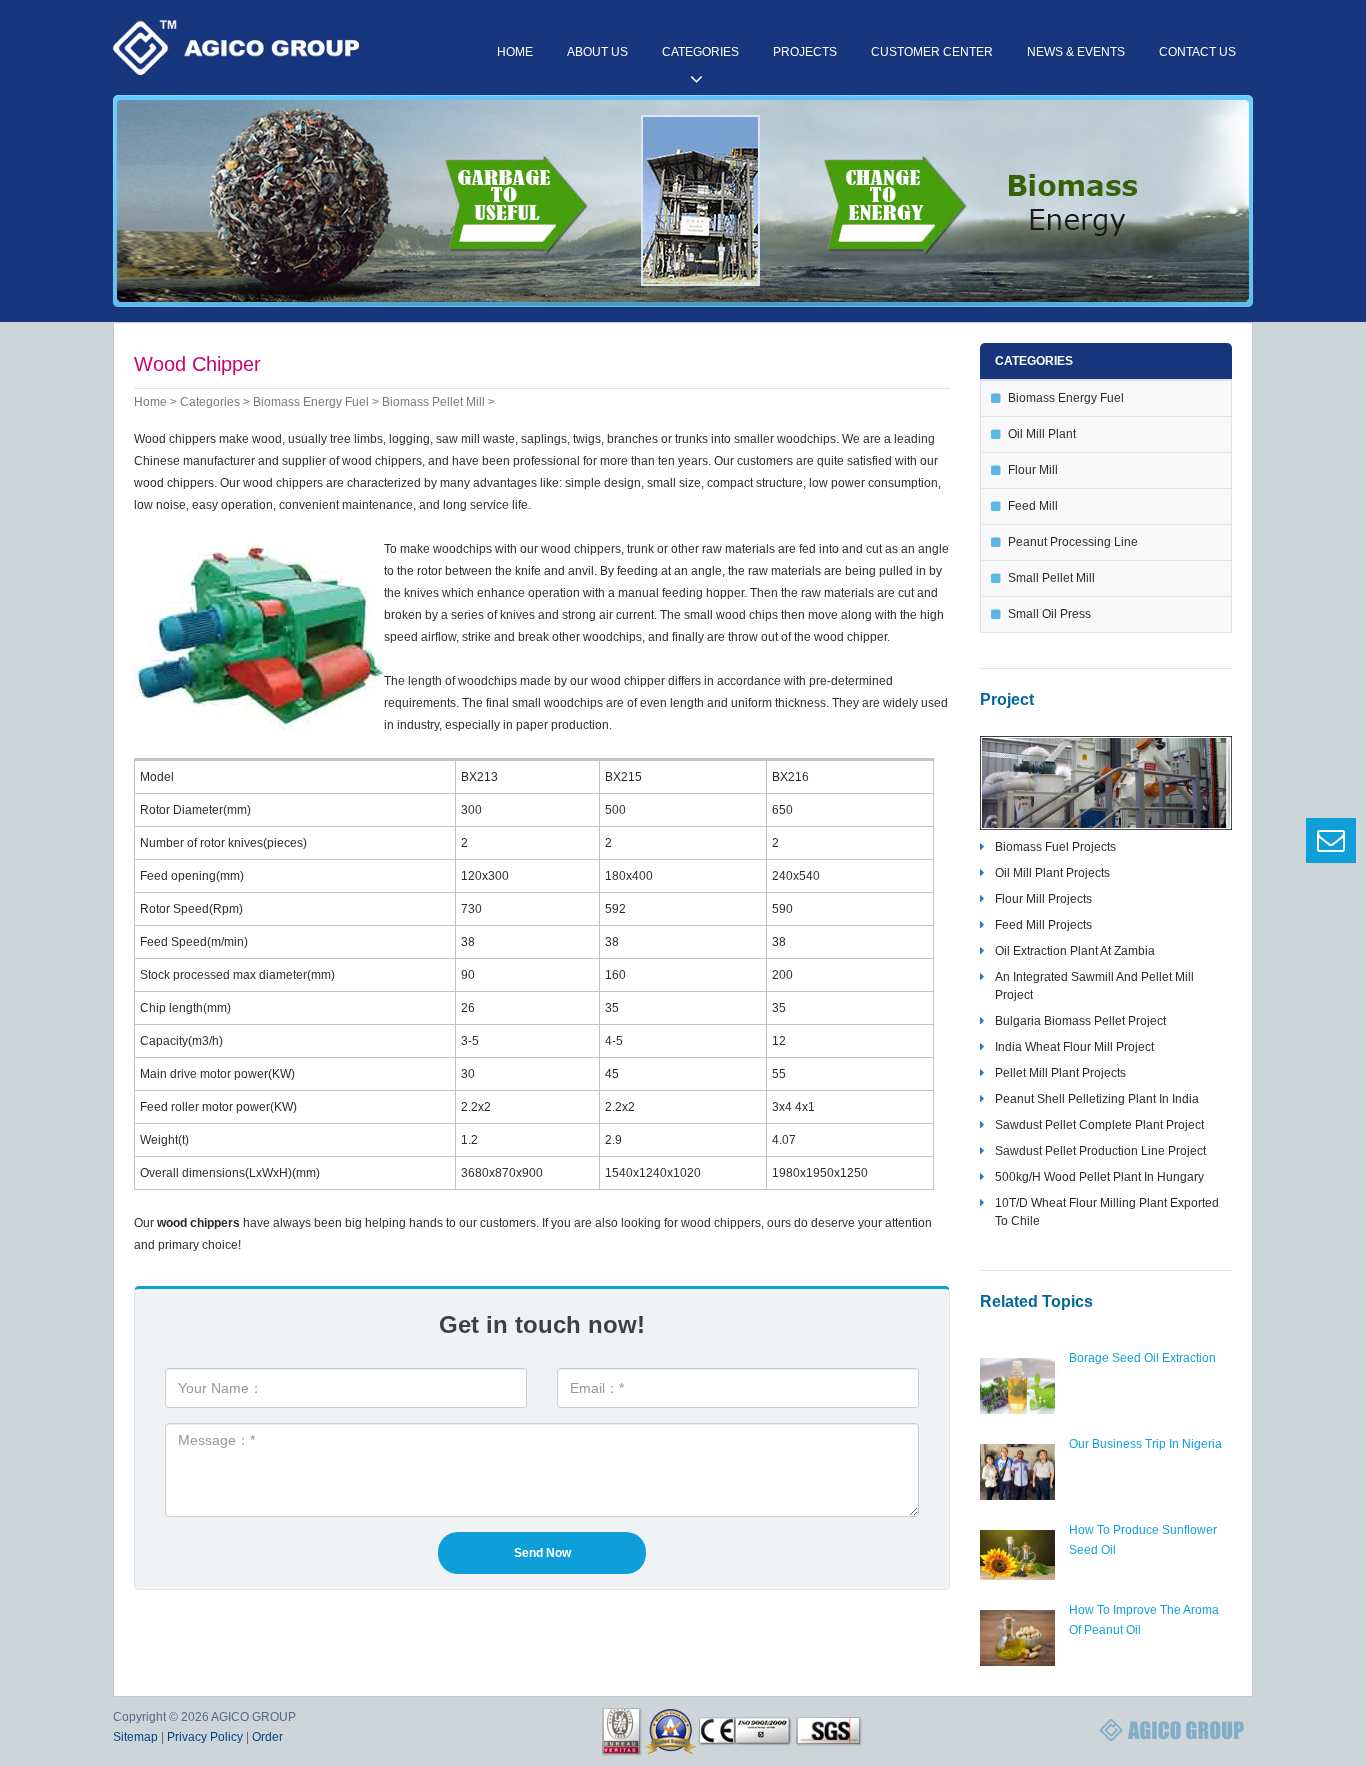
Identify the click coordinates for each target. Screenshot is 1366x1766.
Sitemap (135, 1737)
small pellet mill (1051, 578)
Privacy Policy (205, 1737)
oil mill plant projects (1052, 873)
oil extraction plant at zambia (1075, 951)
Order (267, 1737)
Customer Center (932, 52)
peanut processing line (1073, 542)
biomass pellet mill (433, 402)
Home (515, 52)
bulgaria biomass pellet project (1080, 1021)
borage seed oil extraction (1142, 1358)
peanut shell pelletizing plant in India (1097, 1099)
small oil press (1049, 614)
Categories (700, 52)
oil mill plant (1042, 434)
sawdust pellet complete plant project (1099, 1125)
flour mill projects (1043, 899)
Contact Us (1197, 52)
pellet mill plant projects (1060, 1073)
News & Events (1076, 52)
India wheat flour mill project (1074, 1047)
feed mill (1033, 506)
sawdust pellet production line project (1100, 1151)
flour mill (1033, 470)
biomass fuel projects (1055, 847)
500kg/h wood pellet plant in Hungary (1099, 1177)
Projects (805, 52)
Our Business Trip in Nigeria (1145, 1444)
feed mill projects (1043, 925)
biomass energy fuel (311, 402)
